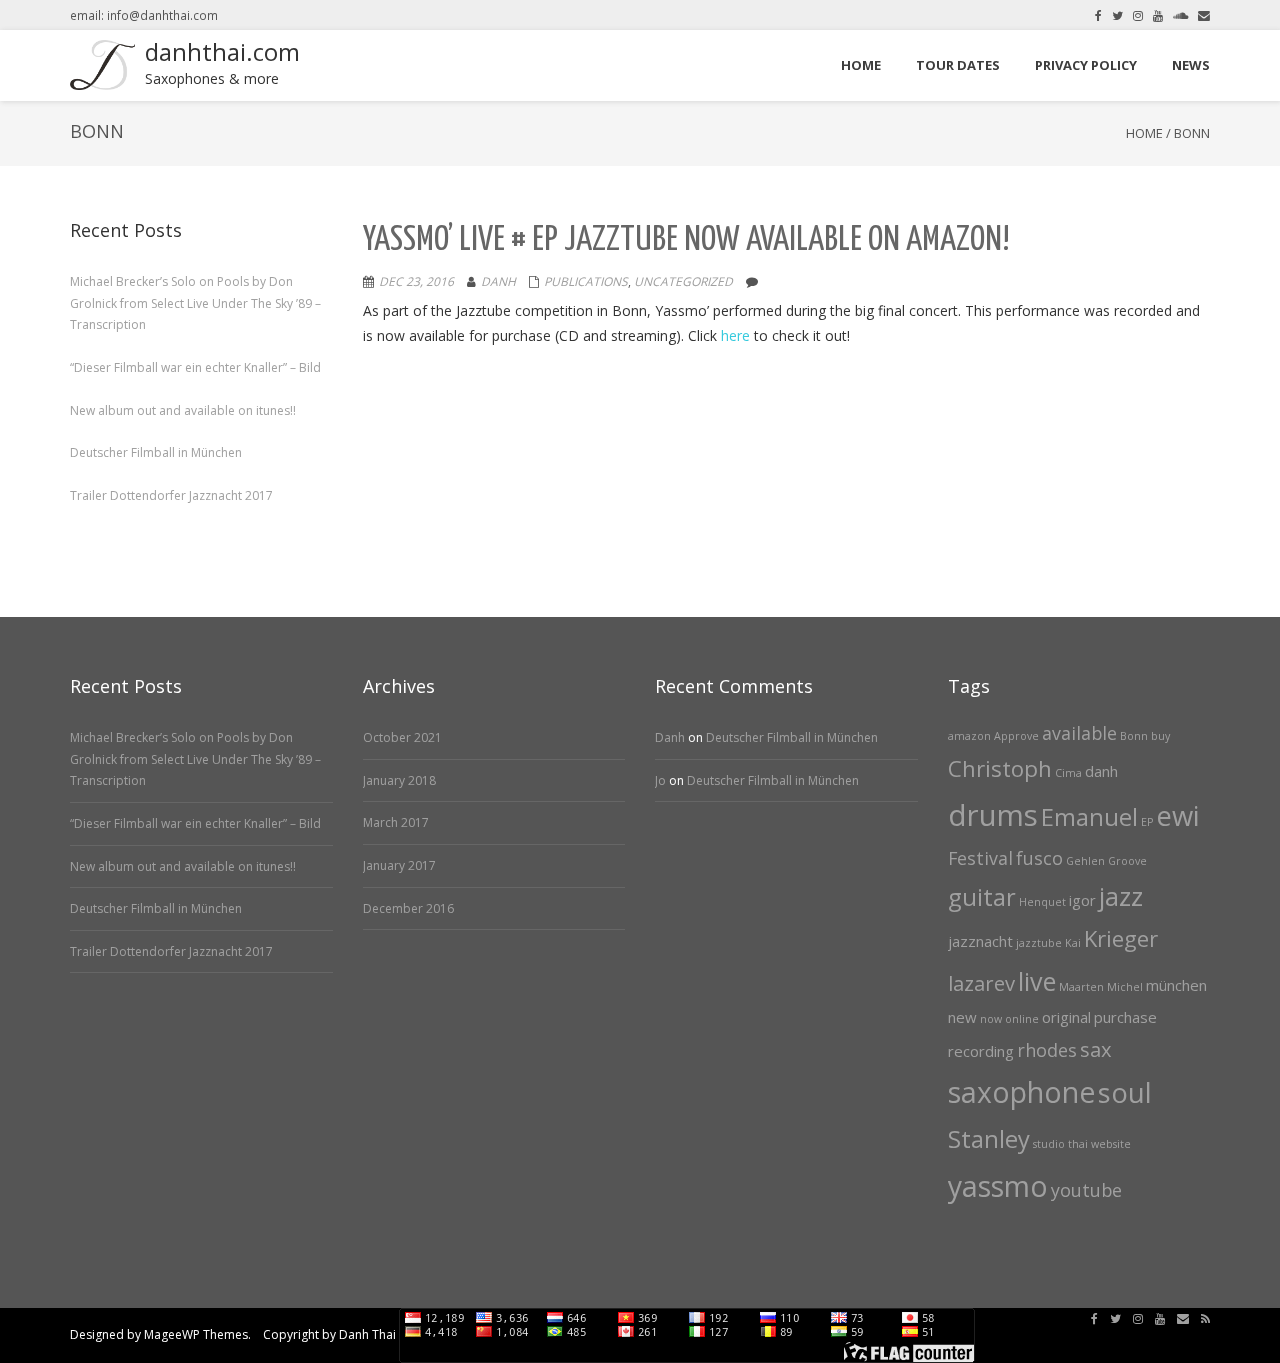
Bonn (1134, 736)
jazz (1121, 896)
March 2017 (396, 822)
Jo (660, 780)
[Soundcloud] (1180, 15)
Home (1144, 133)
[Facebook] (1098, 15)
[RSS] (1205, 1319)
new (962, 1017)
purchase (1125, 1017)
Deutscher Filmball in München (156, 452)
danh (1101, 771)
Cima (1068, 773)
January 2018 (399, 780)
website (1111, 1144)
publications (586, 281)
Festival (980, 858)
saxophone (1021, 1092)
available (1079, 733)
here (735, 335)
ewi (1177, 815)
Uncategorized (683, 281)
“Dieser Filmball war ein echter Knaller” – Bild (195, 367)
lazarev (981, 983)
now (991, 1019)
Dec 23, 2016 (416, 281)
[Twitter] (1117, 15)
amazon (969, 736)
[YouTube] (1158, 15)
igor (1082, 900)
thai (1078, 1144)
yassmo (998, 1186)
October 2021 (402, 737)
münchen (1176, 985)
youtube (1086, 1190)
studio (1049, 1144)
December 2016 (408, 908)
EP (1147, 822)
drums (993, 815)
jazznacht (980, 941)
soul (1125, 1092)
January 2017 (399, 865)
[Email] (1204, 15)
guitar (982, 897)
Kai (1073, 943)
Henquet (1042, 902)
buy (1160, 736)
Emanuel (1089, 817)
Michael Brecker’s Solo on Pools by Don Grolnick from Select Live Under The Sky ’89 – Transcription (195, 303)
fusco (1039, 858)
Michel (1125, 987)
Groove (1127, 861)
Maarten (1081, 987)
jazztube (1039, 943)
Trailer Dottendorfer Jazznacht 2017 (171, 495)
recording (981, 1051)
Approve (1016, 736)
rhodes (1047, 1050)
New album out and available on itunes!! (183, 410)
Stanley (989, 1139)
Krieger (1121, 938)
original (1066, 1017)
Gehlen (1085, 861)
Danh (498, 281)
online (1022, 1019)
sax (1096, 1049)
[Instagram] (1138, 15)
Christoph (1000, 768)
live (1037, 981)
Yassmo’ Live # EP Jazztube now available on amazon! (686, 240)
